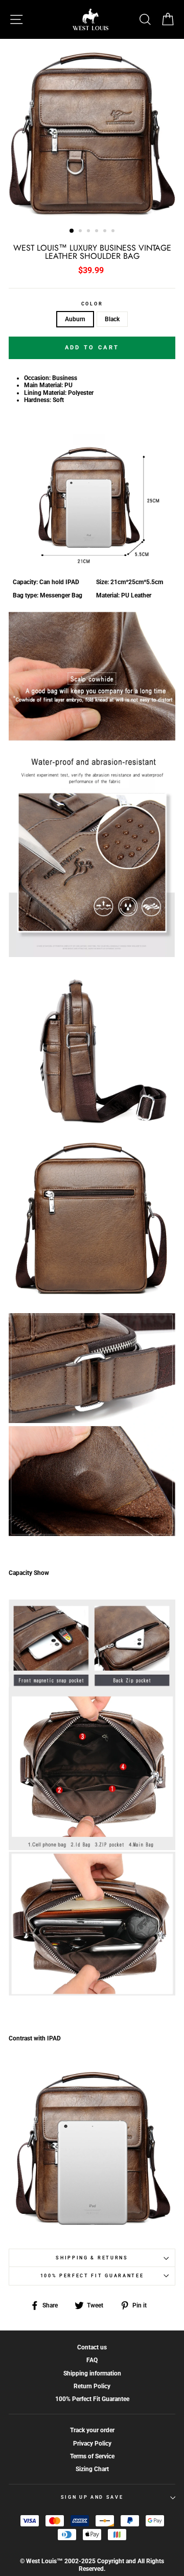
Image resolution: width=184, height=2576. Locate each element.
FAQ (92, 2360)
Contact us (92, 2347)
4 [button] (98, 232)
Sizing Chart (92, 2469)
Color (92, 304)
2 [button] (81, 232)
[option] (92, 130)
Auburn (75, 319)
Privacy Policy (92, 2444)
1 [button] (72, 231)
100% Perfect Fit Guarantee (92, 2276)
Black (112, 319)
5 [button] (106, 232)
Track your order (92, 2430)
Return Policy (92, 2386)
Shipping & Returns (92, 2258)
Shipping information (92, 2373)
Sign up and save (92, 2497)
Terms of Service (92, 2456)
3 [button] (89, 232)
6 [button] (114, 232)
